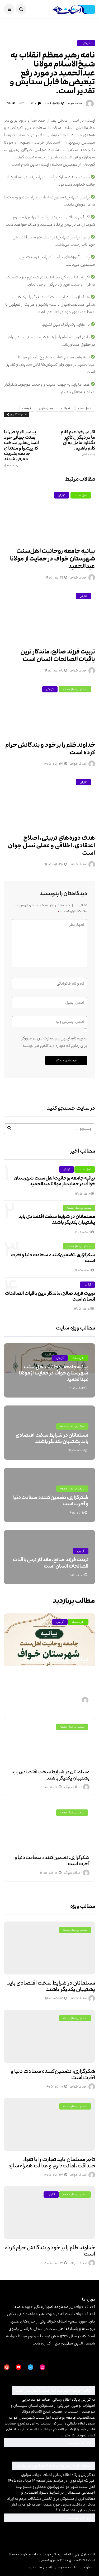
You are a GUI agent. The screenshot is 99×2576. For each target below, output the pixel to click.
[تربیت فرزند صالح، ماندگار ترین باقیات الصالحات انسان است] (49, 615)
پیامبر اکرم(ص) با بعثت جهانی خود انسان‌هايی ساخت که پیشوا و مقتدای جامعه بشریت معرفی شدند (22, 448)
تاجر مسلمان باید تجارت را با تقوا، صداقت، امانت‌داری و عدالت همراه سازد (52, 2163)
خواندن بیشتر (48, 2442)
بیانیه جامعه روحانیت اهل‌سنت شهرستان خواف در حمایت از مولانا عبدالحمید (53, 559)
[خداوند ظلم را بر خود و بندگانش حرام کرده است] (49, 708)
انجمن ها (46, 2567)
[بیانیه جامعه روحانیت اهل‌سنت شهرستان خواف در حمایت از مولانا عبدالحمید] (49, 515)
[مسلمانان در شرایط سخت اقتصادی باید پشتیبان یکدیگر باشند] (49, 1741)
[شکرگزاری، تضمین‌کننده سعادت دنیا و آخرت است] (49, 1827)
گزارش (86, 43)
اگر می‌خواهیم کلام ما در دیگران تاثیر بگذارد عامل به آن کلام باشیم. (78, 442)
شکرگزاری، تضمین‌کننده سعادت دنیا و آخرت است (53, 1258)
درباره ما (87, 2567)
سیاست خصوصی (67, 2567)
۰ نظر (33, 103)
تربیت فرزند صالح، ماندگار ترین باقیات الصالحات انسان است (58, 656)
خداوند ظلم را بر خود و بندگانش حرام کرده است (50, 749)
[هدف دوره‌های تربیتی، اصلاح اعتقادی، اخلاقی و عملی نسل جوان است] (49, 801)
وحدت (26, 408)
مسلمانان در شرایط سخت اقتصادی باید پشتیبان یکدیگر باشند (57, 1220)
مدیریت (31, 2567)
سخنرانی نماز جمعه (75, 689)
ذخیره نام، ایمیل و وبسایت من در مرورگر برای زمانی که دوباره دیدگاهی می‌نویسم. (54, 1042)
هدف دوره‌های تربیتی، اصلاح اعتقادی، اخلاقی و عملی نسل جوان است (51, 846)
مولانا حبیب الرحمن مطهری (54, 408)
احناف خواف (75, 103)
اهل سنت (84, 408)
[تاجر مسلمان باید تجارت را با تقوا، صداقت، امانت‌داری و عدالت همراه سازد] (49, 2124)
